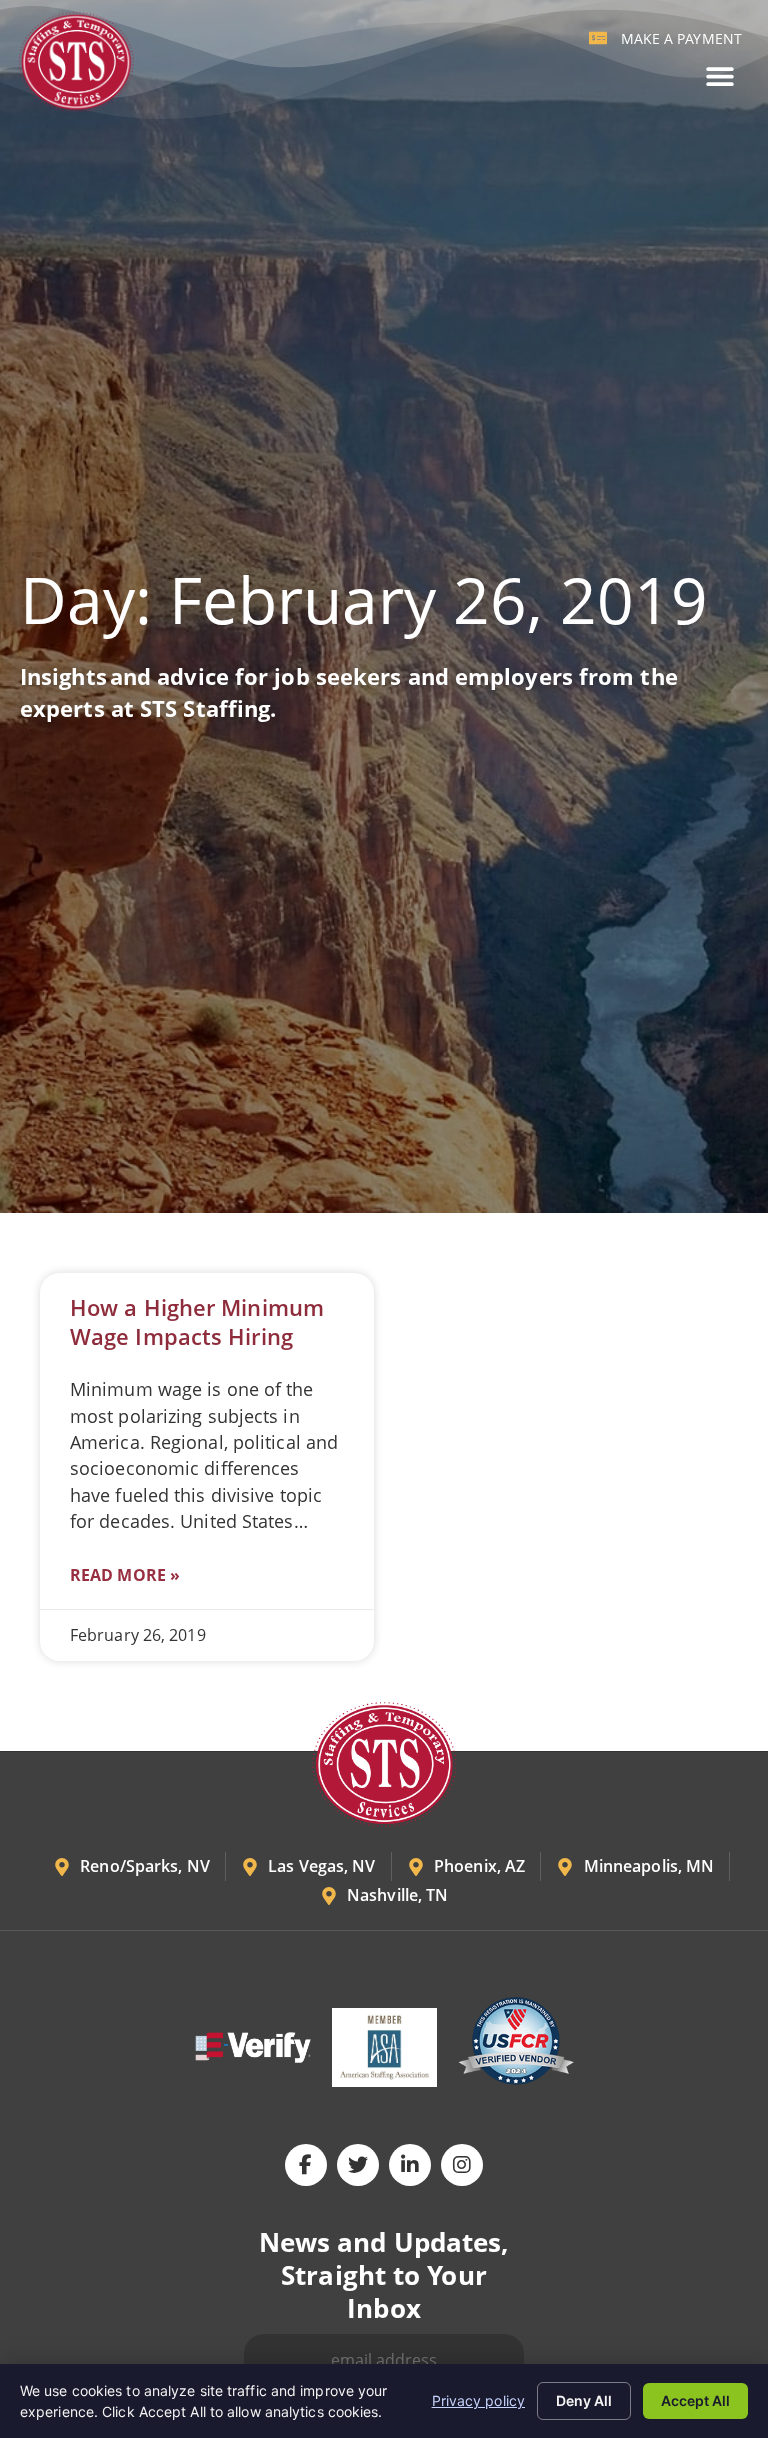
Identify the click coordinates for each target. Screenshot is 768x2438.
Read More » (125, 1575)
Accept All (695, 2400)
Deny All (584, 2400)
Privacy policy (478, 2400)
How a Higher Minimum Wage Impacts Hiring (197, 1322)
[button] (719, 76)
